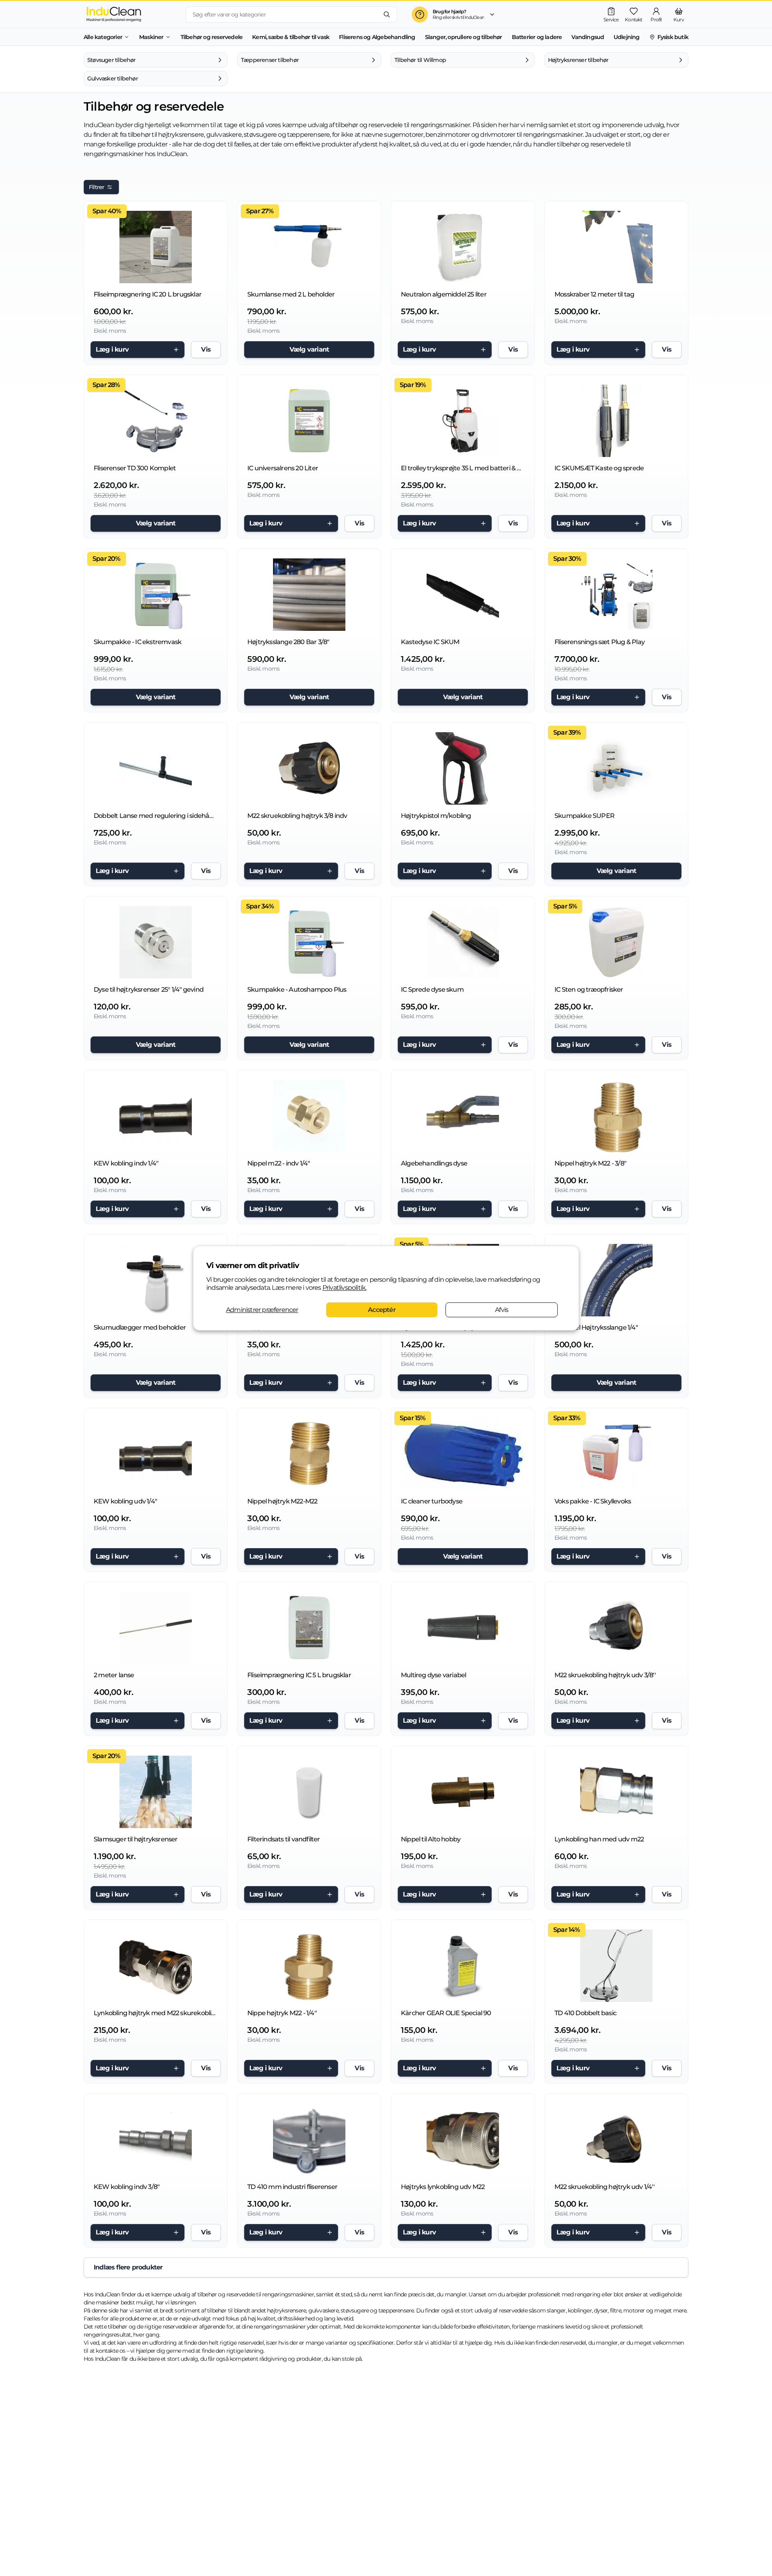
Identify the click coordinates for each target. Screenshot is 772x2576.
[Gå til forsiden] (128, 14)
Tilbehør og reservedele (212, 37)
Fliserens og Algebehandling (377, 37)
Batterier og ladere (537, 37)
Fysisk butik (673, 37)
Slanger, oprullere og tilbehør (464, 37)
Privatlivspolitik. (345, 1288)
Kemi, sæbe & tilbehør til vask (291, 37)
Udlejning (627, 37)
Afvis (502, 1310)
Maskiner (151, 37)
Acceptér (382, 1310)
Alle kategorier (103, 37)
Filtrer (96, 187)
